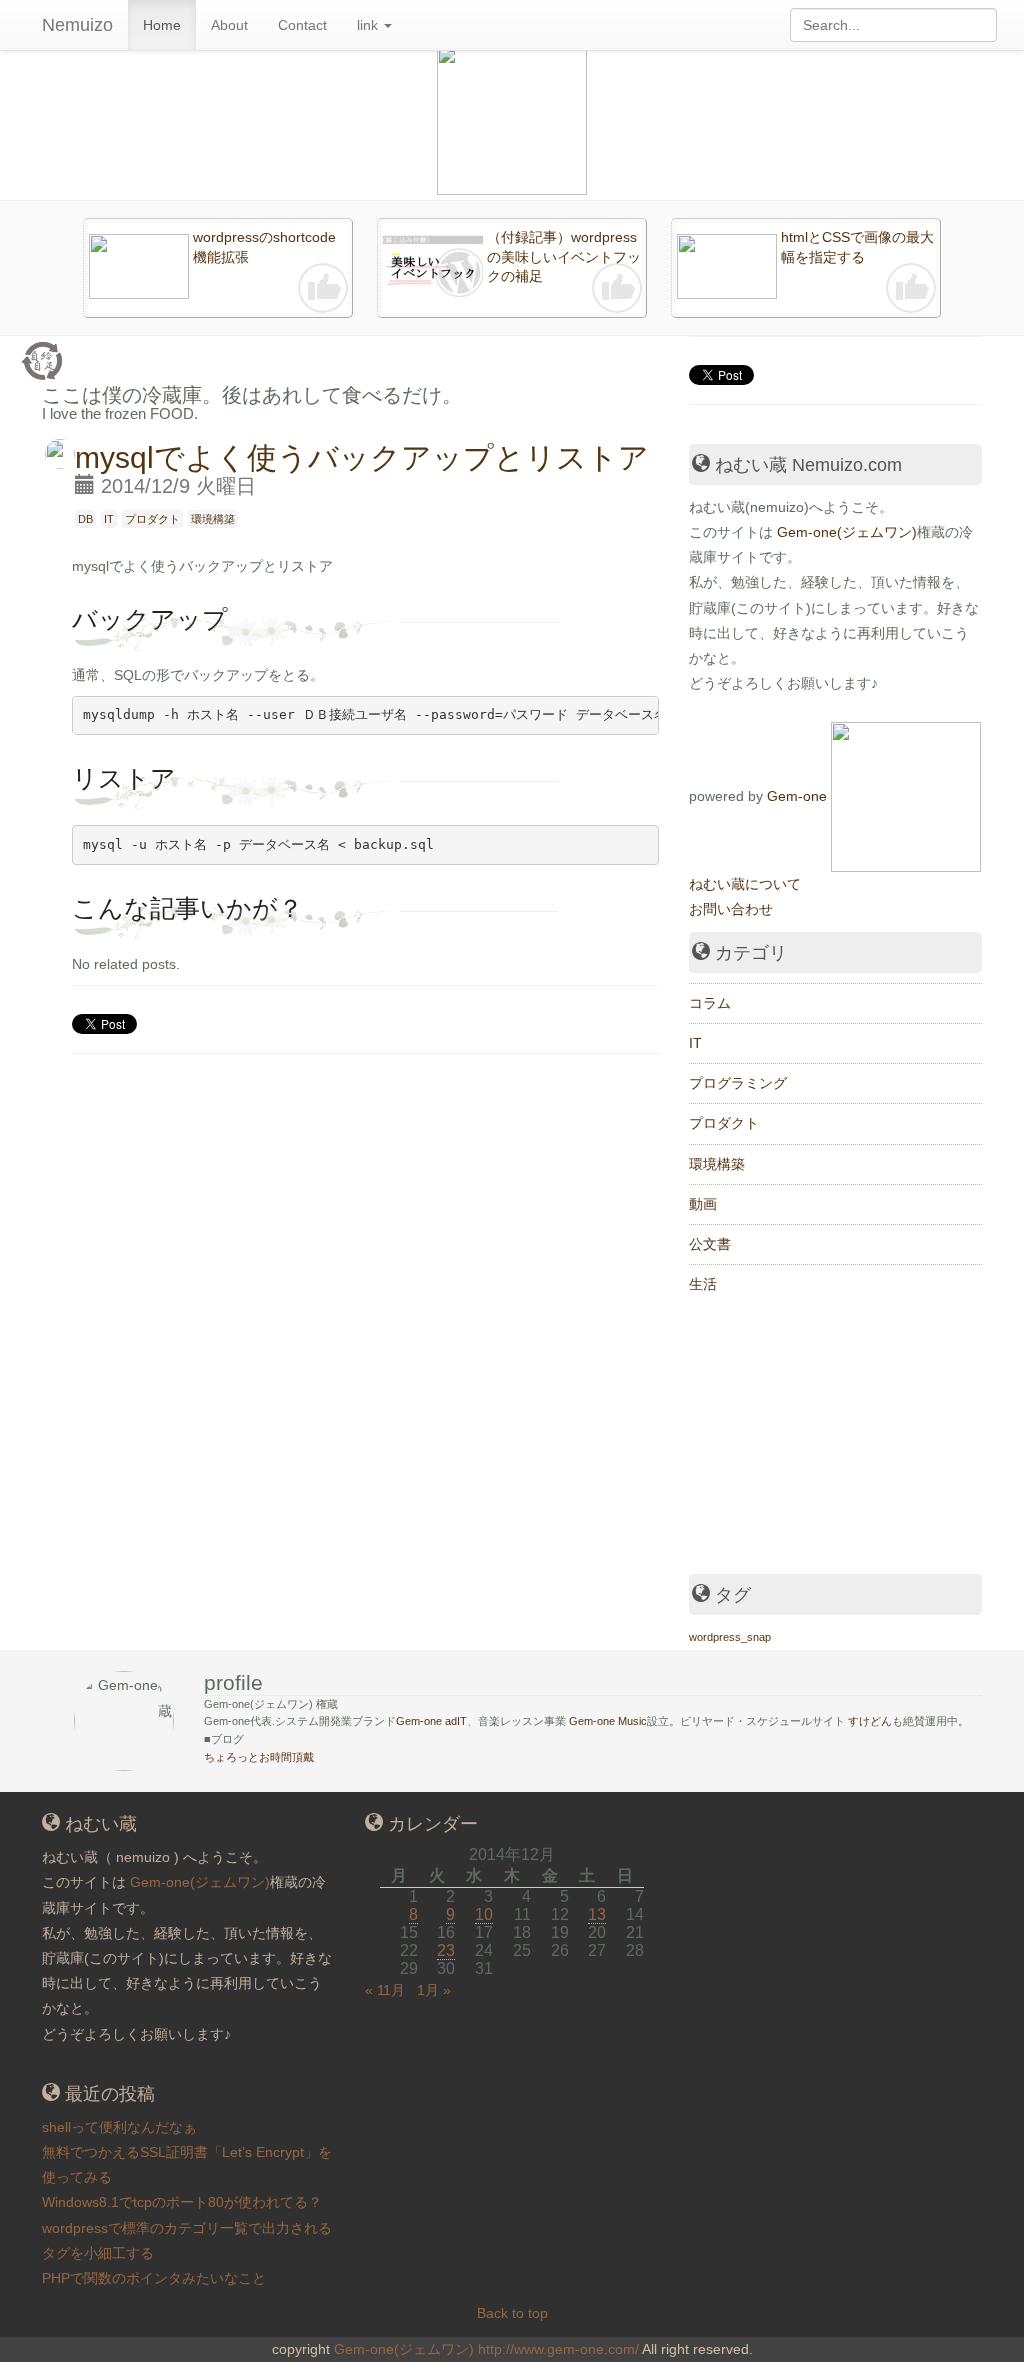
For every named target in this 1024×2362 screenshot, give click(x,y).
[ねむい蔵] (906, 795)
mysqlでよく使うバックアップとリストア (362, 457)
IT (109, 519)
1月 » (434, 1990)
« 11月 (385, 1990)
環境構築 (213, 519)
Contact (302, 25)
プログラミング (738, 1083)
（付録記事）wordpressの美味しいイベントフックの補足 (564, 256)
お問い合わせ (731, 909)
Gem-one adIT (431, 1721)
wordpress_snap (730, 1637)
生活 (703, 1284)
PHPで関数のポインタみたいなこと (154, 2278)
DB (85, 519)
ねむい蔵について (745, 884)
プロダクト (152, 519)
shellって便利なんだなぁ (119, 2127)
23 (446, 1950)
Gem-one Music (608, 1721)
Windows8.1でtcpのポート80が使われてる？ (182, 2202)
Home (162, 25)
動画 (703, 1204)
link (369, 25)
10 (484, 1914)
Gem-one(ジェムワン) (847, 532)
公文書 (710, 1244)
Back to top (512, 2313)
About (229, 25)
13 (597, 1914)
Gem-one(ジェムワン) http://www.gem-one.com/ (486, 2349)
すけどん (870, 1721)
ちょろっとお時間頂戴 (259, 1757)
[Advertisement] (839, 1439)
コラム (710, 1003)
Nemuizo (77, 25)
